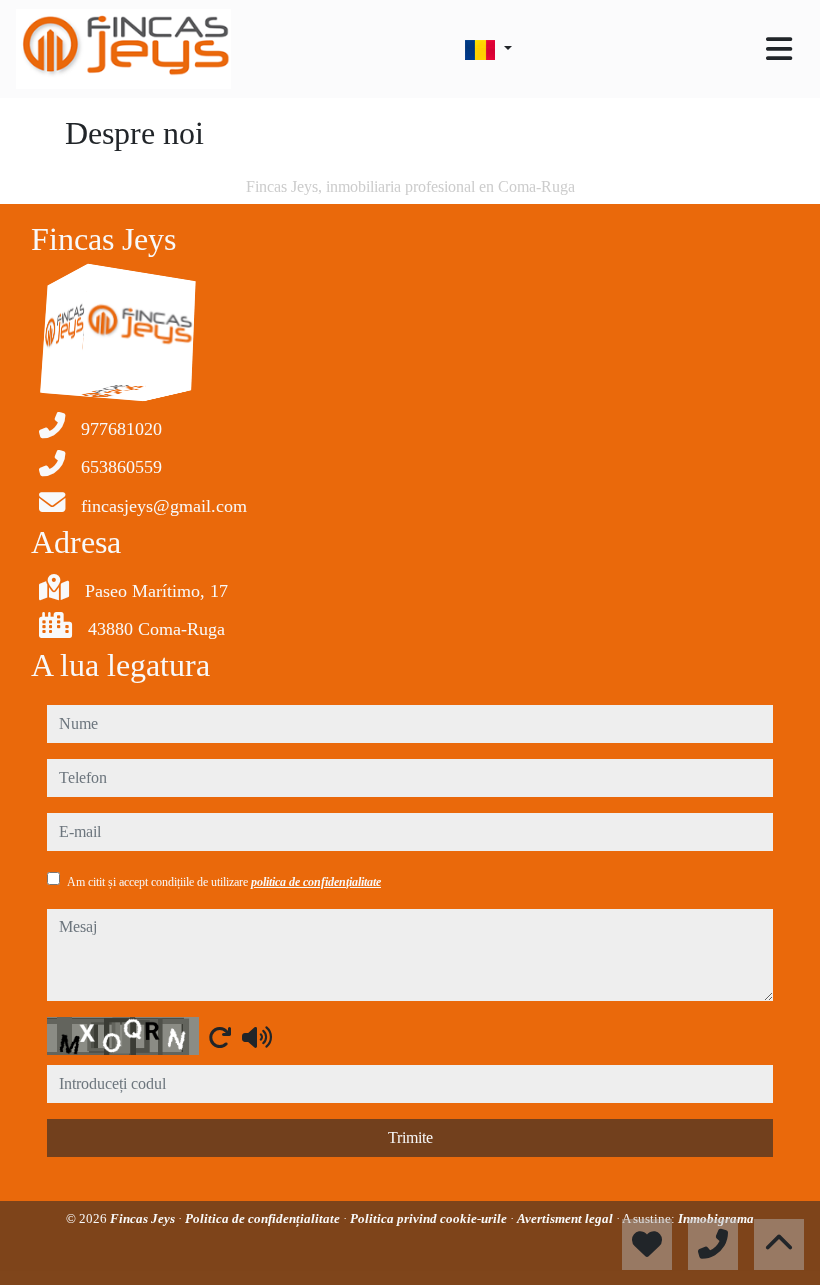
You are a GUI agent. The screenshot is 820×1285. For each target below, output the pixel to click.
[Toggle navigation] (779, 49)
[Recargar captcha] (220, 1037)
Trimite (410, 1137)
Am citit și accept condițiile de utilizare (224, 882)
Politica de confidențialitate (264, 1218)
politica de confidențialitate (316, 882)
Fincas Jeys (144, 1218)
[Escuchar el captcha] (257, 1037)
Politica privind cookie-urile (430, 1218)
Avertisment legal (566, 1218)
